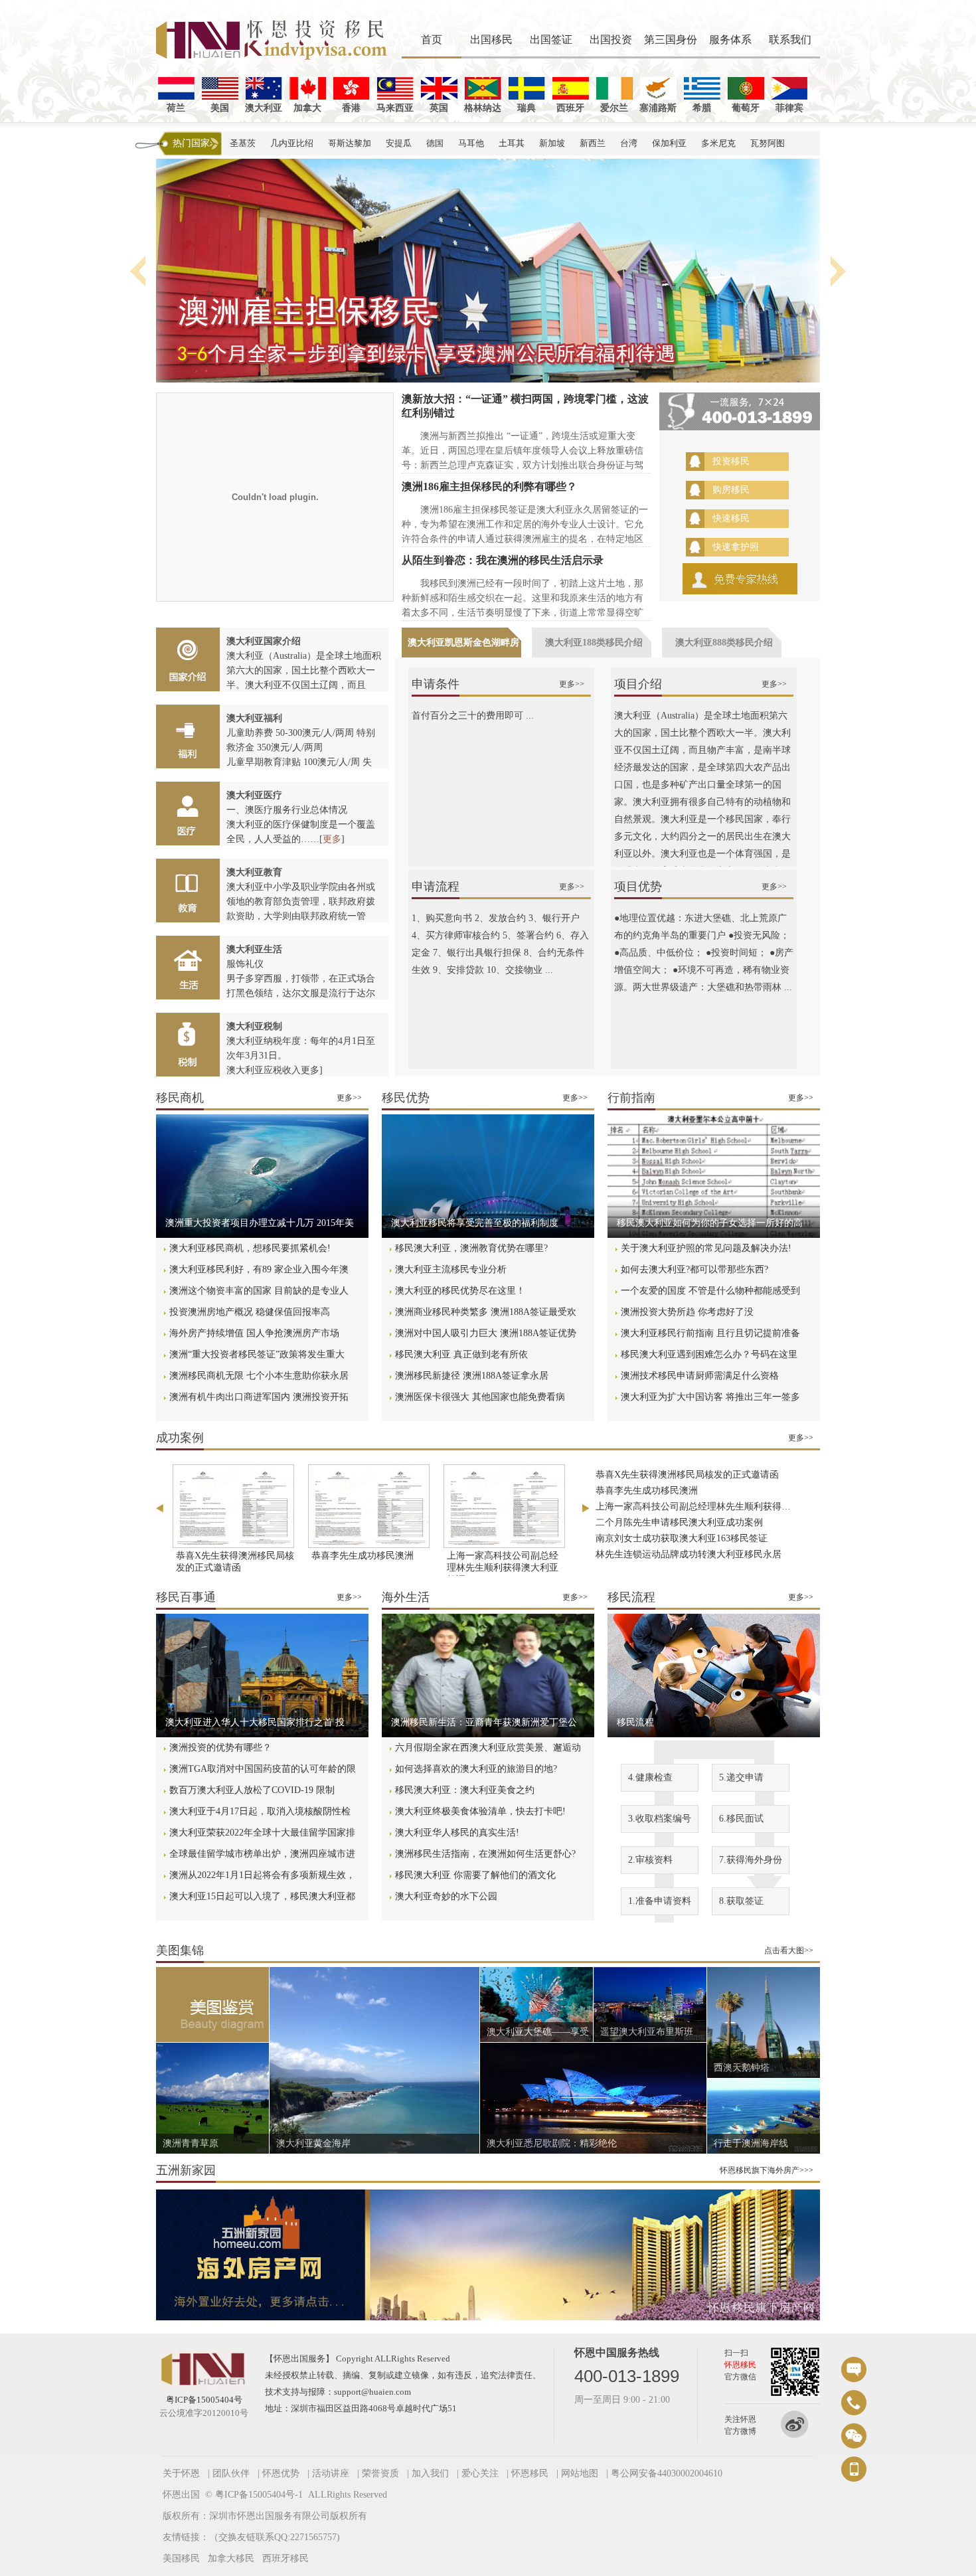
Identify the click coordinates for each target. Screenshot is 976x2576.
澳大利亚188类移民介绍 (594, 643)
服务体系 (730, 40)
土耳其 (512, 143)
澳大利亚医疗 (254, 795)
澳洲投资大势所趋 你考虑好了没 (687, 1312)
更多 (332, 839)
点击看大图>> (789, 1950)
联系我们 (790, 40)
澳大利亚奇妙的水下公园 (446, 1896)
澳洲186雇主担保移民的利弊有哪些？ (489, 486)
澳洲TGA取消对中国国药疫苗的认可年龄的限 (263, 1769)
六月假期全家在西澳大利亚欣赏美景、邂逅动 (488, 1748)
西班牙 (570, 108)
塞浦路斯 (658, 108)
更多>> (572, 684)
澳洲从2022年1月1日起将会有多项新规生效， (262, 1875)
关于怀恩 (181, 2473)
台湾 (629, 143)
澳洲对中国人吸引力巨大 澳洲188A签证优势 (486, 1333)
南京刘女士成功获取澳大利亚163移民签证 (682, 1503)
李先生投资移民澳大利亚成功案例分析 (675, 1550)
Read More (262, 1181)
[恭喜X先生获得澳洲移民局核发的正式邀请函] (233, 1506)
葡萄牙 (746, 108)
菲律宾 (789, 108)
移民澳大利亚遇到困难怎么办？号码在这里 (709, 1354)
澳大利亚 (264, 108)
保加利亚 (669, 143)
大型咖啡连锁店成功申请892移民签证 (672, 1534)
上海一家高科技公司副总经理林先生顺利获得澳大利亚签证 (503, 1568)
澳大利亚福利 (254, 718)
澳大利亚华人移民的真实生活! (457, 1833)
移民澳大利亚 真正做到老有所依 (461, 1354)
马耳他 (471, 143)
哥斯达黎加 (350, 143)
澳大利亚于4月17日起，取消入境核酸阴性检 (260, 1811)
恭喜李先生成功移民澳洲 (363, 1556)
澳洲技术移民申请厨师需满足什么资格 (700, 1376)
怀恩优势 (281, 2473)
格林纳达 (483, 108)
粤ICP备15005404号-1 (259, 2495)
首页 (432, 40)
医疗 (188, 814)
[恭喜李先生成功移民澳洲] (368, 1506)
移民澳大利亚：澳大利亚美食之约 (465, 1790)
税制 (188, 1045)
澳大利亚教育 (254, 872)
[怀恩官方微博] (800, 2425)
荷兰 (176, 108)
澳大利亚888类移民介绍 (724, 643)
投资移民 (731, 461)
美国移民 (181, 2558)
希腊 (702, 108)
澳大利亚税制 (254, 1026)
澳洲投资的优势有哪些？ (220, 1748)
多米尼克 (718, 143)
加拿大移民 (231, 2558)
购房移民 (731, 490)
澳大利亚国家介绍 (264, 641)
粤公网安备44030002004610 (667, 2473)
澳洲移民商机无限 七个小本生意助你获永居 (259, 1376)
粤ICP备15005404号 (204, 2400)
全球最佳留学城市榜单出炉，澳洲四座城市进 (262, 1854)
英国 (439, 108)
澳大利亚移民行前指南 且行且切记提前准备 (710, 1333)
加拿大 (307, 108)
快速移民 (731, 518)
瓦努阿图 (768, 143)
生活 (188, 968)
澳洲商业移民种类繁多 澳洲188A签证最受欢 (486, 1312)
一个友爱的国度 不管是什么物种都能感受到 (710, 1291)
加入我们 (430, 2473)
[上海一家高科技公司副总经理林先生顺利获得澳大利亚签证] (504, 1506)
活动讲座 (331, 2473)
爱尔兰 (614, 108)
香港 (351, 108)
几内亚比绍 (292, 143)
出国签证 (551, 40)
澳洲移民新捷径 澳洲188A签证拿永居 (472, 1376)
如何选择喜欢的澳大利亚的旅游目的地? (476, 1769)
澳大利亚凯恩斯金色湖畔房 (463, 643)
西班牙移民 (285, 2558)
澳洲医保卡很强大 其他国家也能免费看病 (480, 1397)
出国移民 (491, 40)
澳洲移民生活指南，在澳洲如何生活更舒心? (485, 1854)
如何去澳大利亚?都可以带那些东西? (694, 1269)
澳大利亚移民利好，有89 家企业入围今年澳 (259, 1269)
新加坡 (552, 143)
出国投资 (611, 40)
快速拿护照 (736, 547)
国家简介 (188, 659)
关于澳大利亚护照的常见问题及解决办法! (706, 1248)
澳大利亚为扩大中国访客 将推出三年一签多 (710, 1397)
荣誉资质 (380, 2473)
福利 (188, 736)
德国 (435, 143)
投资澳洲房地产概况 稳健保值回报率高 (250, 1312)
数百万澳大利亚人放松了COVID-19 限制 (252, 1790)
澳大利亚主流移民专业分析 (451, 1269)
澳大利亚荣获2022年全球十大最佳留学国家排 (262, 1833)
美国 (220, 108)
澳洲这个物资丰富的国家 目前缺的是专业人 (259, 1291)
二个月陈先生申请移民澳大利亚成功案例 (679, 1487)
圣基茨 (243, 143)
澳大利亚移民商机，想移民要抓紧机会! (250, 1248)
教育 (188, 891)
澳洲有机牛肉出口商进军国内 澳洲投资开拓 (259, 1397)
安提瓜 (399, 143)
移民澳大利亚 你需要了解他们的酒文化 (475, 1875)
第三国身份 (671, 40)
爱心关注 (480, 2473)
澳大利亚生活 (254, 949)
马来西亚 (395, 108)
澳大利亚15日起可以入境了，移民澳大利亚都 (262, 1896)
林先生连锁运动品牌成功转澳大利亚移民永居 (689, 1518)
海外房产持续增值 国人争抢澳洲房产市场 (254, 1333)
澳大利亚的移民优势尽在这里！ (460, 1291)
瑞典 (527, 108)
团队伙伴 (231, 2473)
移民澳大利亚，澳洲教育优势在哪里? (471, 1248)
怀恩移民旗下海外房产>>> (767, 2170)
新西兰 (593, 143)
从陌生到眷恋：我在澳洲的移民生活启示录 (503, 560)
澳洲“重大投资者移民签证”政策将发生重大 (257, 1354)
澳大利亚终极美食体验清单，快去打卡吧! (480, 1811)
